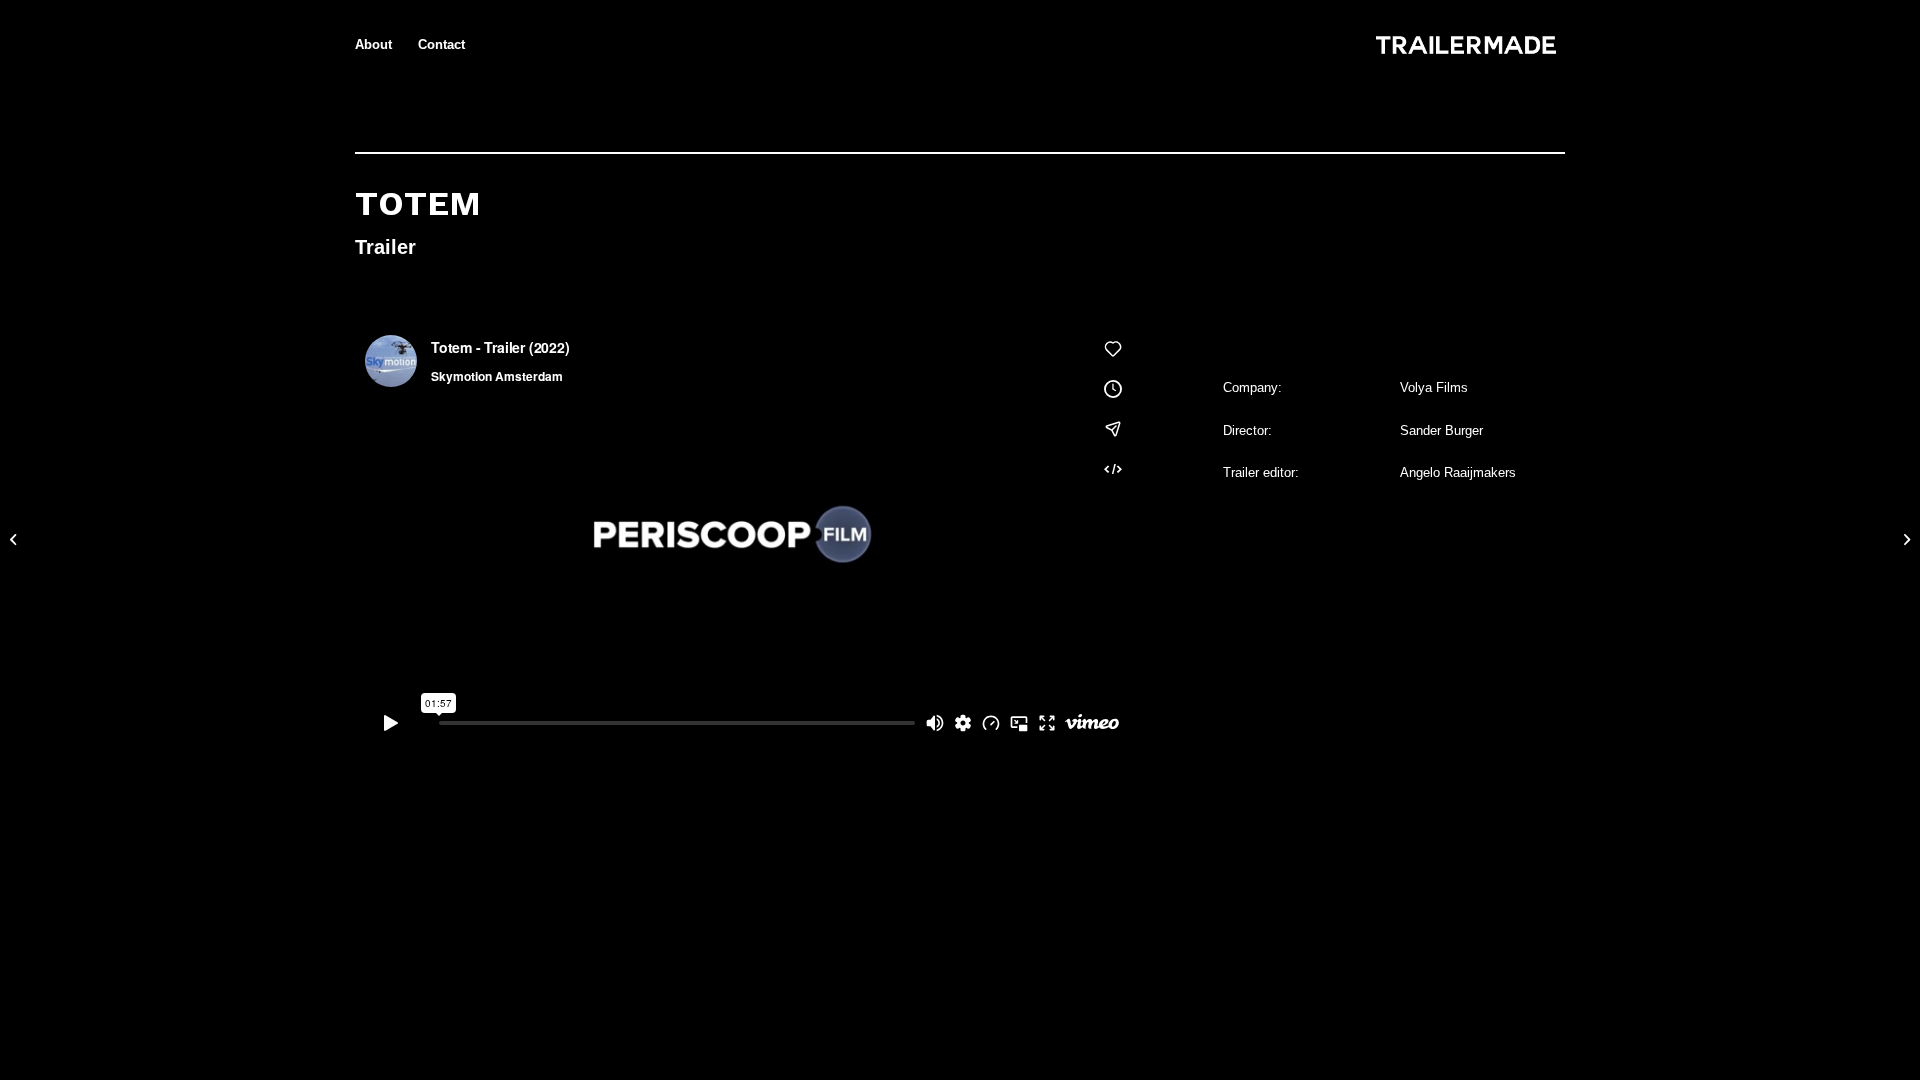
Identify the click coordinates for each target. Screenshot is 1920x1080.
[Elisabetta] (15, 540)
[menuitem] (373, 45)
